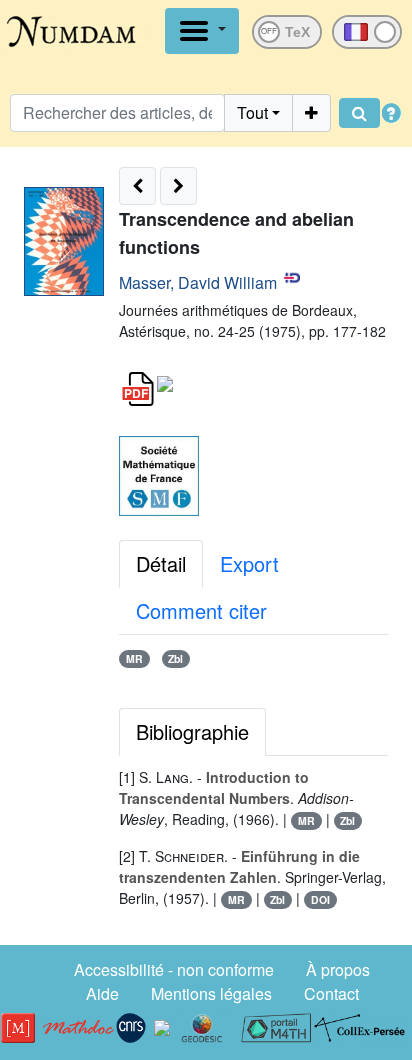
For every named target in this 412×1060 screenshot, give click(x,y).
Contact (331, 993)
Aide (102, 993)
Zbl (175, 658)
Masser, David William (198, 282)
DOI (320, 899)
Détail (161, 563)
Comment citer (201, 610)
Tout (252, 112)
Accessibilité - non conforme (174, 969)
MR (134, 658)
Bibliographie (192, 731)
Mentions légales (211, 993)
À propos (338, 969)
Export (249, 563)
